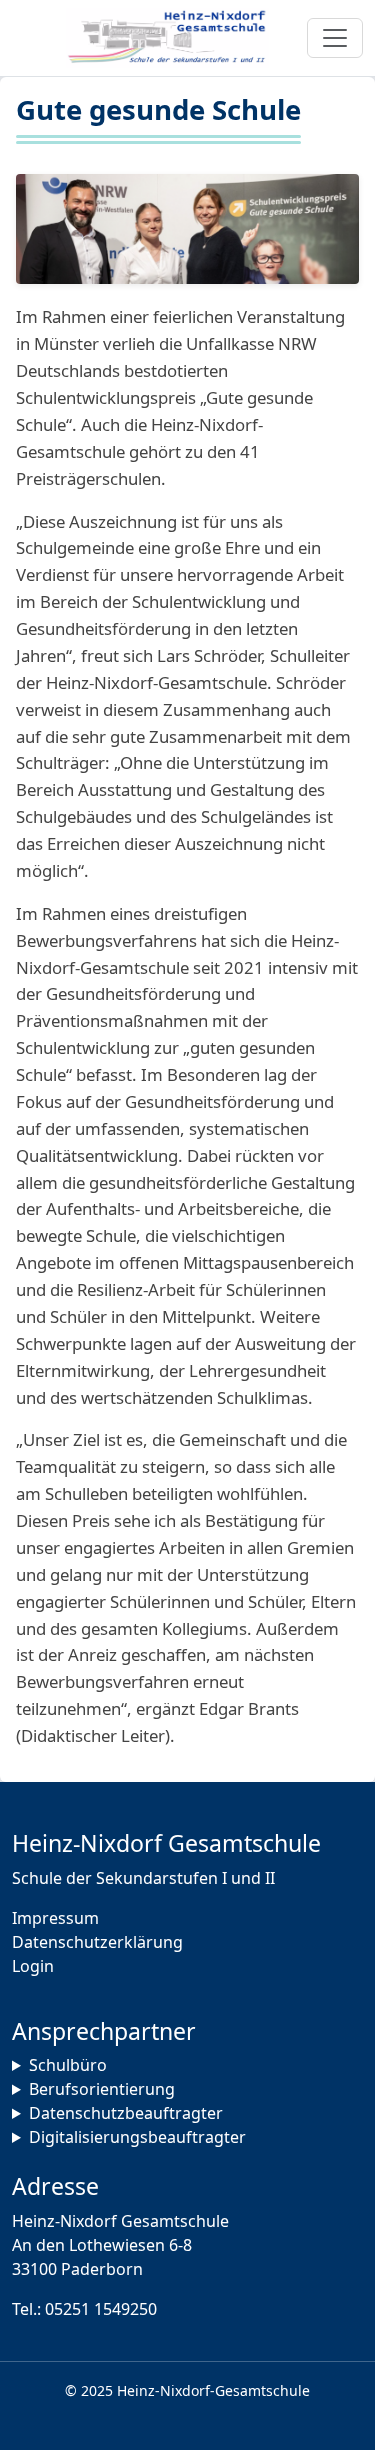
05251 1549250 (101, 2309)
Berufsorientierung (102, 2089)
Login (33, 1966)
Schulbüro (68, 2065)
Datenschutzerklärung (97, 1942)
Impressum (55, 1918)
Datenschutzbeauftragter (126, 2113)
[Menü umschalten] (335, 38)
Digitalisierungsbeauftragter (137, 2137)
